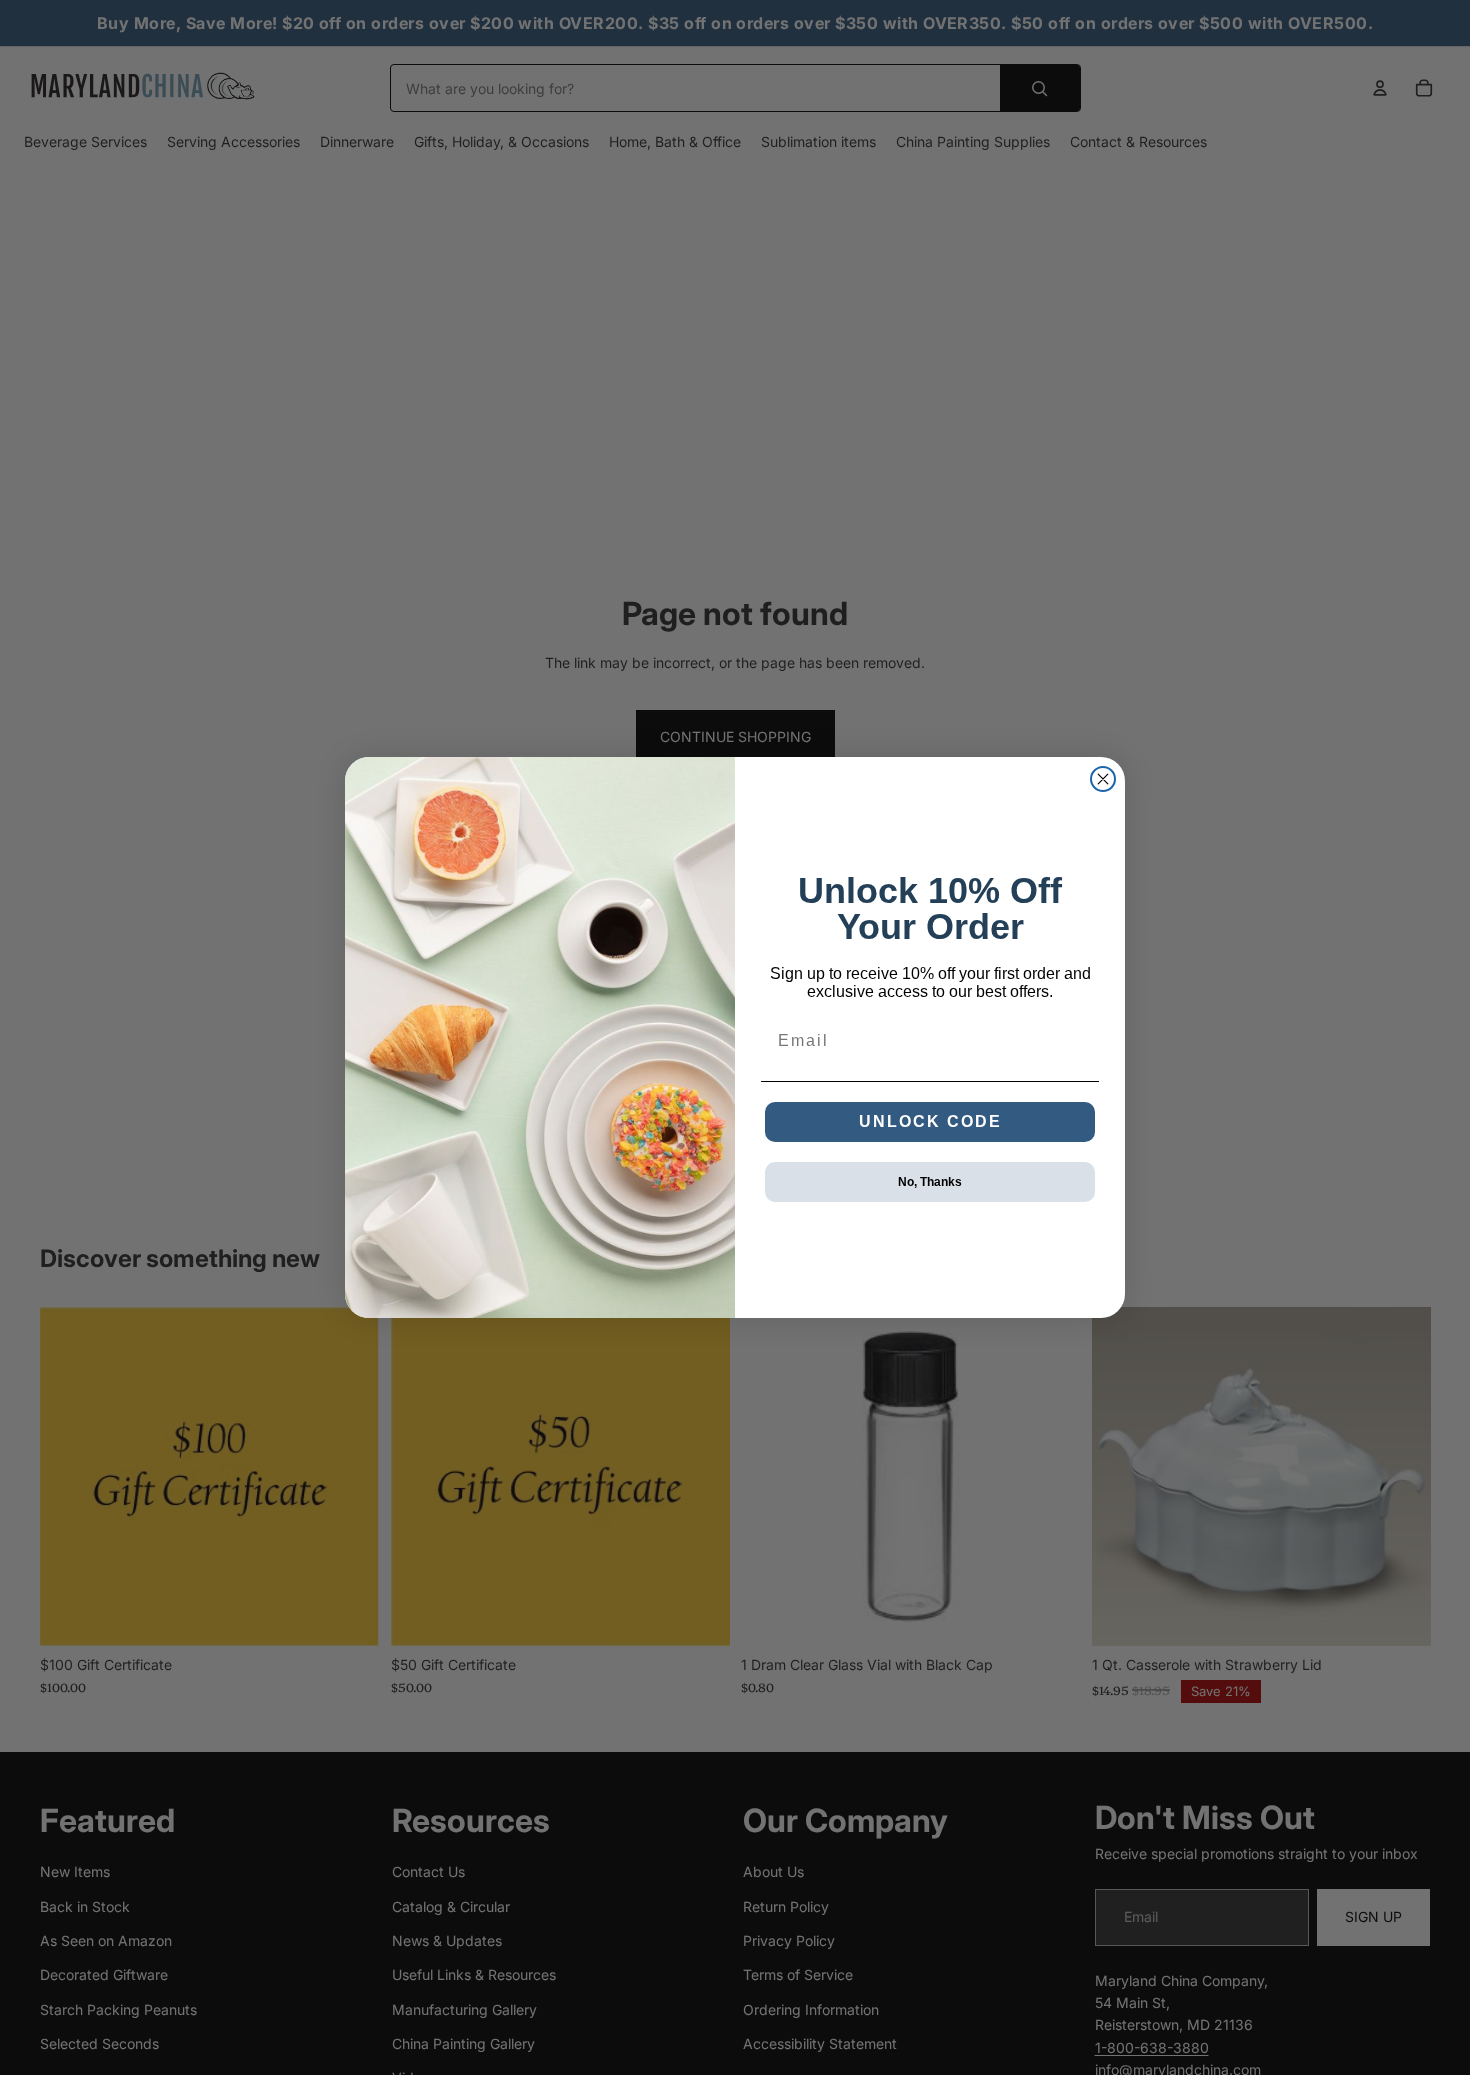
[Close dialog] (1103, 779)
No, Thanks (930, 1182)
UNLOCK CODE (930, 1121)
